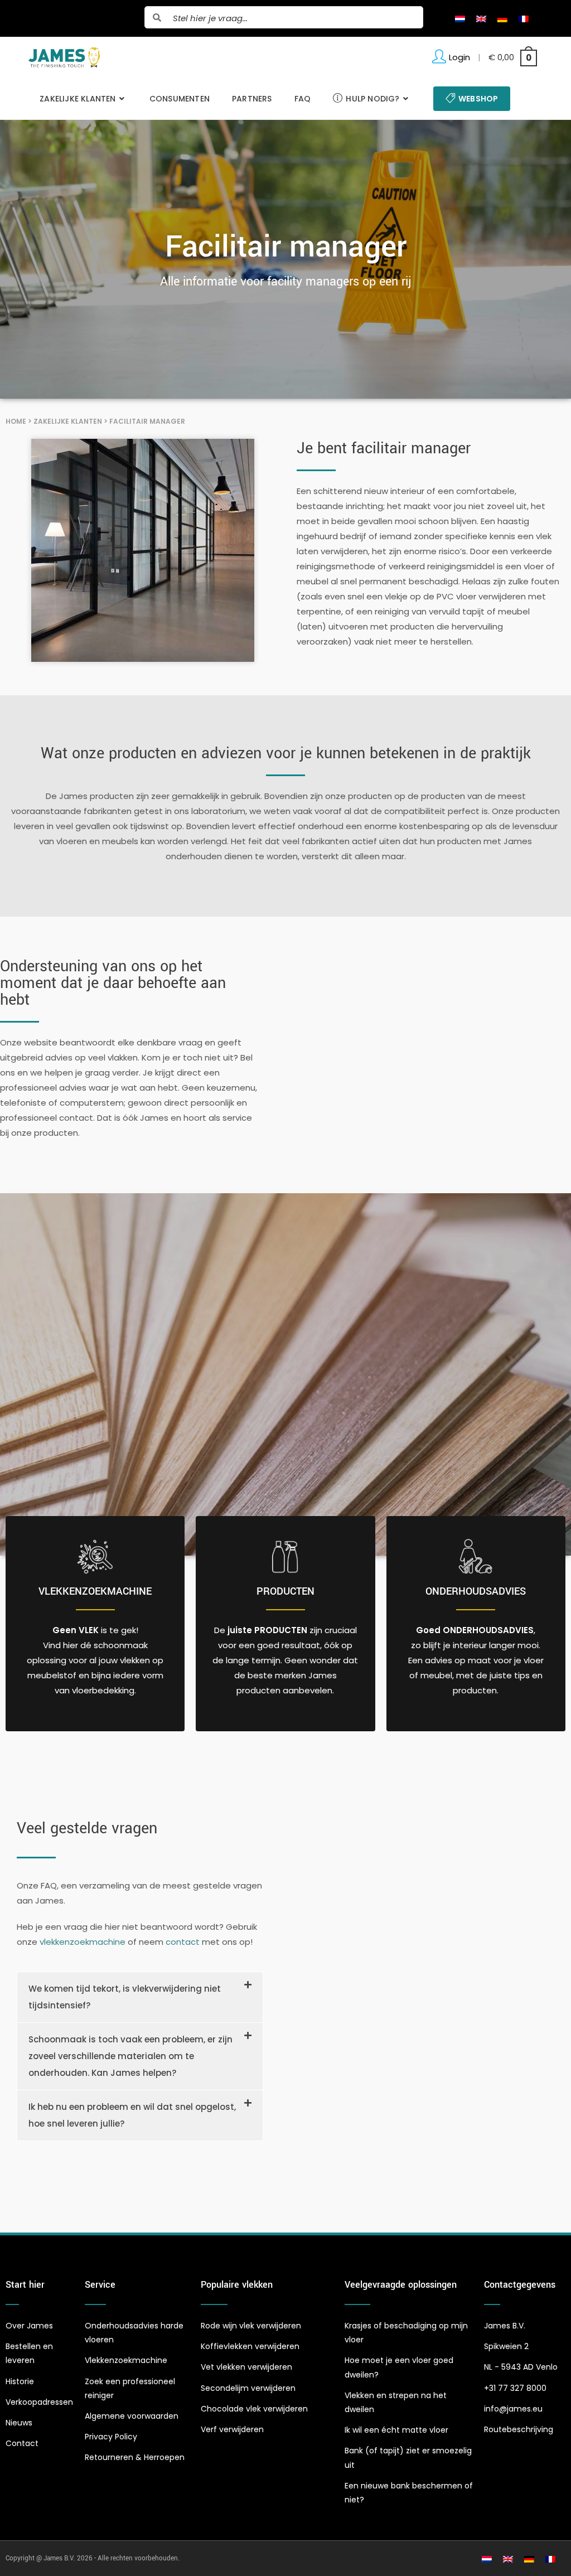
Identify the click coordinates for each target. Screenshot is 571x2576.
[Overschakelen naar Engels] (481, 18)
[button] (140, 1997)
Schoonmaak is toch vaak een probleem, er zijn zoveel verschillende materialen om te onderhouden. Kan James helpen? (130, 2056)
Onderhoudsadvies (476, 1591)
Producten (285, 1591)
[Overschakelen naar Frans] (524, 18)
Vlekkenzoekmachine (95, 1591)
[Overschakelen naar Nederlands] (460, 18)
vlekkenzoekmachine (83, 1942)
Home (16, 421)
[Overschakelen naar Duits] (502, 18)
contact (183, 1942)
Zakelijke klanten (68, 421)
